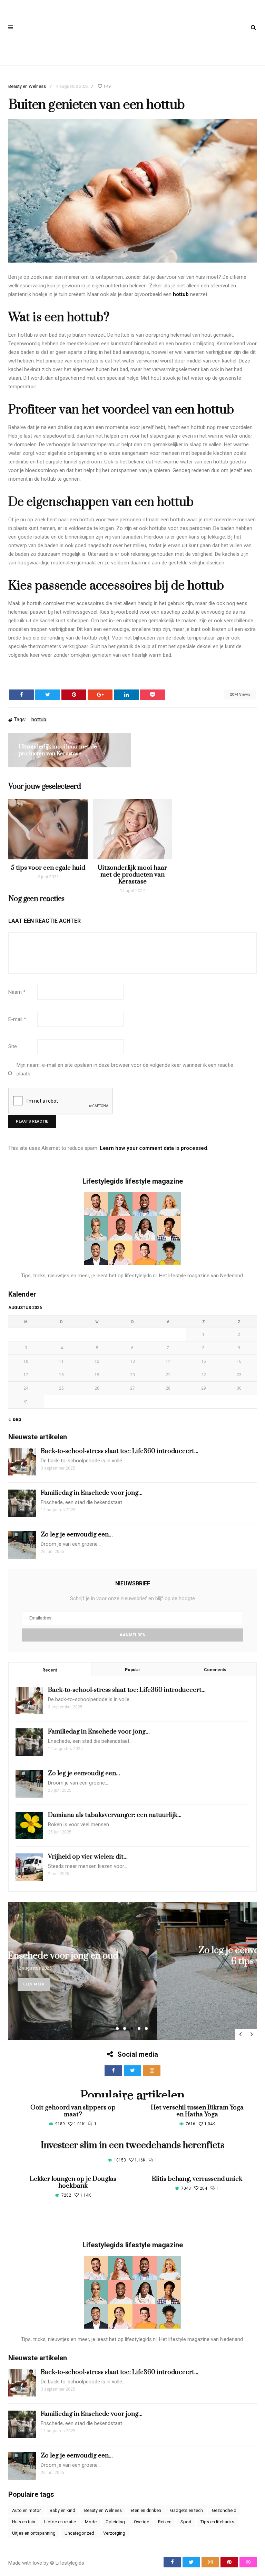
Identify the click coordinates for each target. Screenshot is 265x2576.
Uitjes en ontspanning (34, 2533)
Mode (91, 2522)
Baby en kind (62, 2510)
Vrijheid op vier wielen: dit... (88, 1857)
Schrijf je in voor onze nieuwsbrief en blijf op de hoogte (132, 1598)
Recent (50, 1670)
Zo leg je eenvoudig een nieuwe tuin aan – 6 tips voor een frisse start (135, 1956)
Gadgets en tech (187, 2510)
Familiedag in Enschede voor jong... (92, 1493)
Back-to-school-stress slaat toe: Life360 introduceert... (120, 1451)
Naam (17, 992)
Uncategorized (79, 2533)
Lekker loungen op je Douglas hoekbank (73, 2182)
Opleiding (115, 2522)
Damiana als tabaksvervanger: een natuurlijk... (115, 1815)
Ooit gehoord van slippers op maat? (73, 2111)
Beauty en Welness (27, 86)
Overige (141, 2522)
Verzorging (114, 2533)
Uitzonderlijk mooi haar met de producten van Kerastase (58, 750)
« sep (15, 1419)
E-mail (17, 1019)
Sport (186, 2522)
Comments (215, 1670)
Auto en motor (26, 2510)
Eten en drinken (146, 2510)
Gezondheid (224, 2510)
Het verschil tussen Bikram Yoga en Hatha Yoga (197, 2111)
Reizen (165, 2522)
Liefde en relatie (60, 2522)
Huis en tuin (24, 2522)
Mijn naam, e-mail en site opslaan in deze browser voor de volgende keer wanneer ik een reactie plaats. (125, 1069)
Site (13, 1046)
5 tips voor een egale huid (48, 868)
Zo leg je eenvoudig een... (77, 1535)
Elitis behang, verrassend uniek (197, 2179)
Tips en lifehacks (217, 2522)
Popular (132, 1670)
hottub (181, 294)
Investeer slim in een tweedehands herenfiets (132, 2145)
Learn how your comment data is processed (153, 1148)
